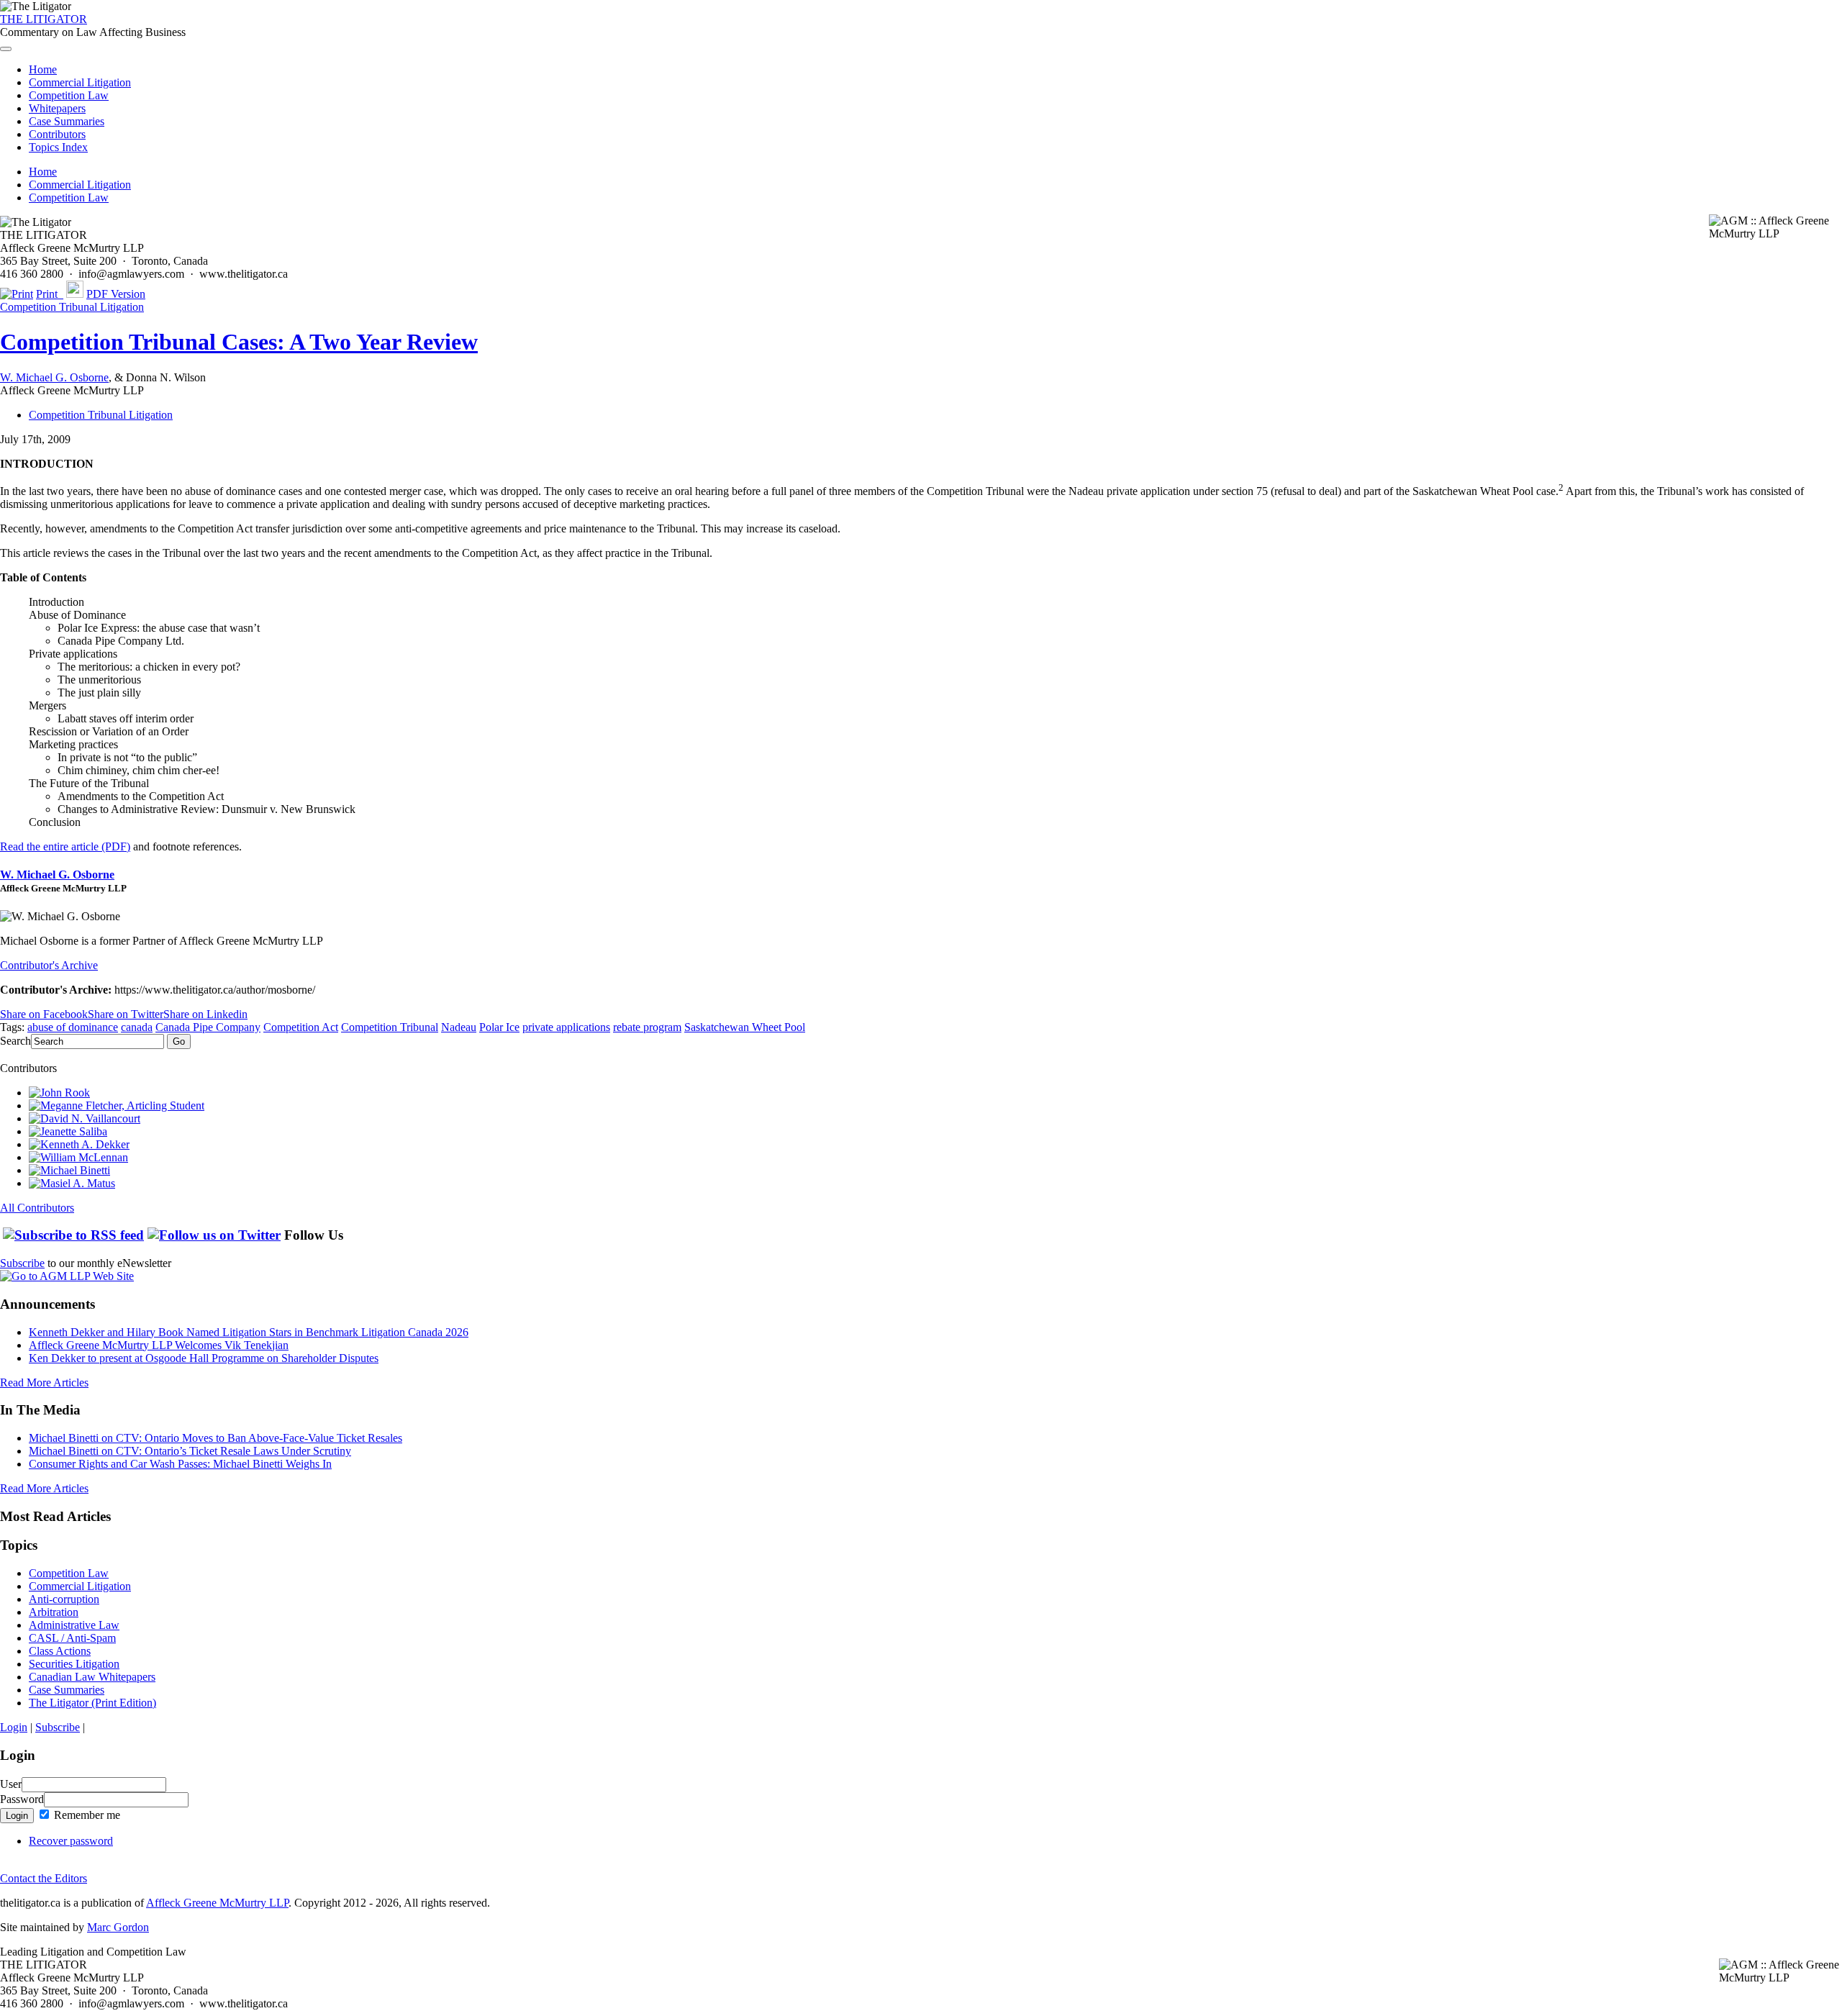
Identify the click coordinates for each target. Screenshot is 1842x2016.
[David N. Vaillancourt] (85, 1118)
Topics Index (58, 147)
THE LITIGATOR (44, 19)
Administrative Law (74, 1625)
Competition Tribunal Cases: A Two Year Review (239, 342)
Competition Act (301, 1027)
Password (22, 1799)
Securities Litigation (74, 1664)
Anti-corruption (64, 1599)
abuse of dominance (73, 1027)
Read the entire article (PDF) (65, 846)
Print (50, 294)
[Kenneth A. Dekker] (79, 1144)
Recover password (71, 1841)
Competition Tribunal (390, 1027)
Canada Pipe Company (208, 1027)
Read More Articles (44, 1382)
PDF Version (116, 294)
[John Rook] (59, 1093)
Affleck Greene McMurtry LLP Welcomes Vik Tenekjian (159, 1345)
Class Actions (60, 1651)
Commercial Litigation (80, 82)
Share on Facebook (44, 1014)
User (11, 1784)
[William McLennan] (78, 1157)
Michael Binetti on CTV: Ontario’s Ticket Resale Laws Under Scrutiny (190, 1451)
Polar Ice (499, 1027)
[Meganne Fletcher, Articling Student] (117, 1105)
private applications (566, 1027)
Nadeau (459, 1027)
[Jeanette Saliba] (68, 1131)
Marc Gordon (118, 1927)
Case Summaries (67, 121)
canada (137, 1027)
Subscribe (22, 1263)
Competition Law (69, 95)
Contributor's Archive (49, 965)
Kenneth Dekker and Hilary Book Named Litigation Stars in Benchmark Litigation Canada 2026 (249, 1332)
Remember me (86, 1815)
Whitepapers (57, 108)
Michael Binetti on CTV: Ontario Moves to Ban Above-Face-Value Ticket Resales (215, 1438)
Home (43, 69)
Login (14, 1727)
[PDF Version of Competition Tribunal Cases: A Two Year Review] (75, 294)
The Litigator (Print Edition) (92, 1703)
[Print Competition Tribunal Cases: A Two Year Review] (17, 294)
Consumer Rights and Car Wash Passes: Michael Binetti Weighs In (180, 1464)
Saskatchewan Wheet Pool (745, 1027)
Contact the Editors (44, 1878)
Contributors (57, 134)
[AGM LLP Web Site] (67, 1276)
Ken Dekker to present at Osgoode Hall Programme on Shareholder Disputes (204, 1358)
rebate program (647, 1027)
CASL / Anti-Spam (72, 1638)
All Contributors (37, 1208)
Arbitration (54, 1612)
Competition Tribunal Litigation (72, 307)
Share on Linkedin (205, 1014)
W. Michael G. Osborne (54, 377)
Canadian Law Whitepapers (92, 1677)
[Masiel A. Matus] (72, 1183)
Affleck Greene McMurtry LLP (217, 1903)
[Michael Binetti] (69, 1170)
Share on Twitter (126, 1014)
